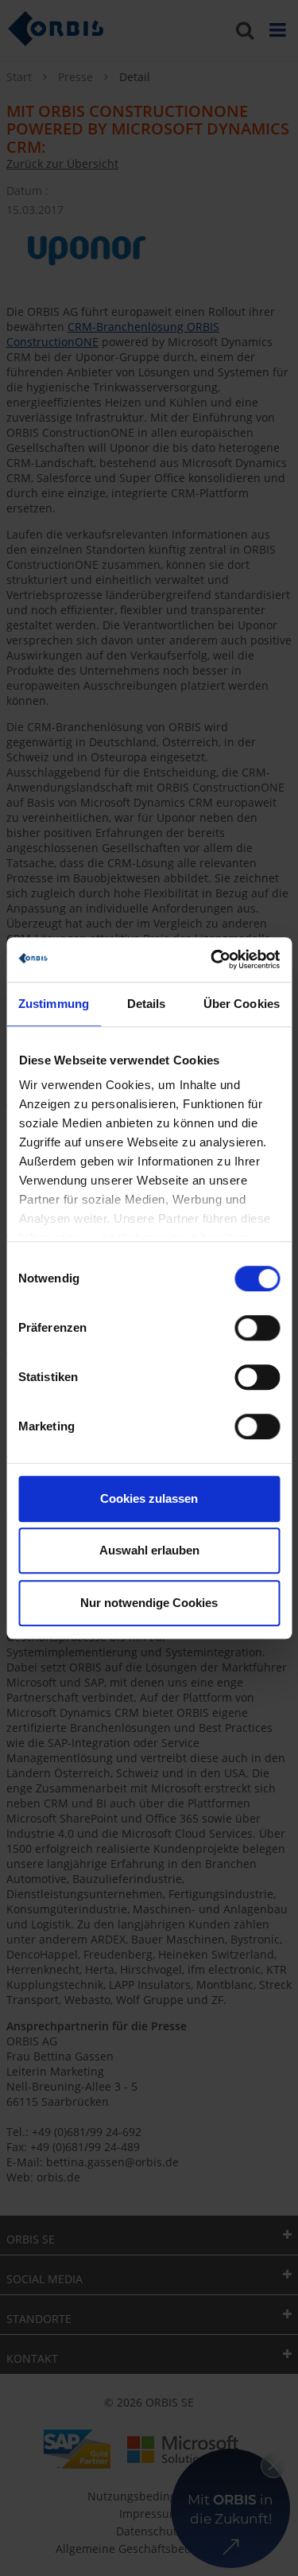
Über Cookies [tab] (242, 1004)
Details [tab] (147, 1004)
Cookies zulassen (149, 1498)
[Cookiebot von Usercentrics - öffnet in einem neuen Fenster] (212, 959)
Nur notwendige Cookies (149, 1603)
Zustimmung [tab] (54, 1004)
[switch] (257, 1328)
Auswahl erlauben (149, 1550)
